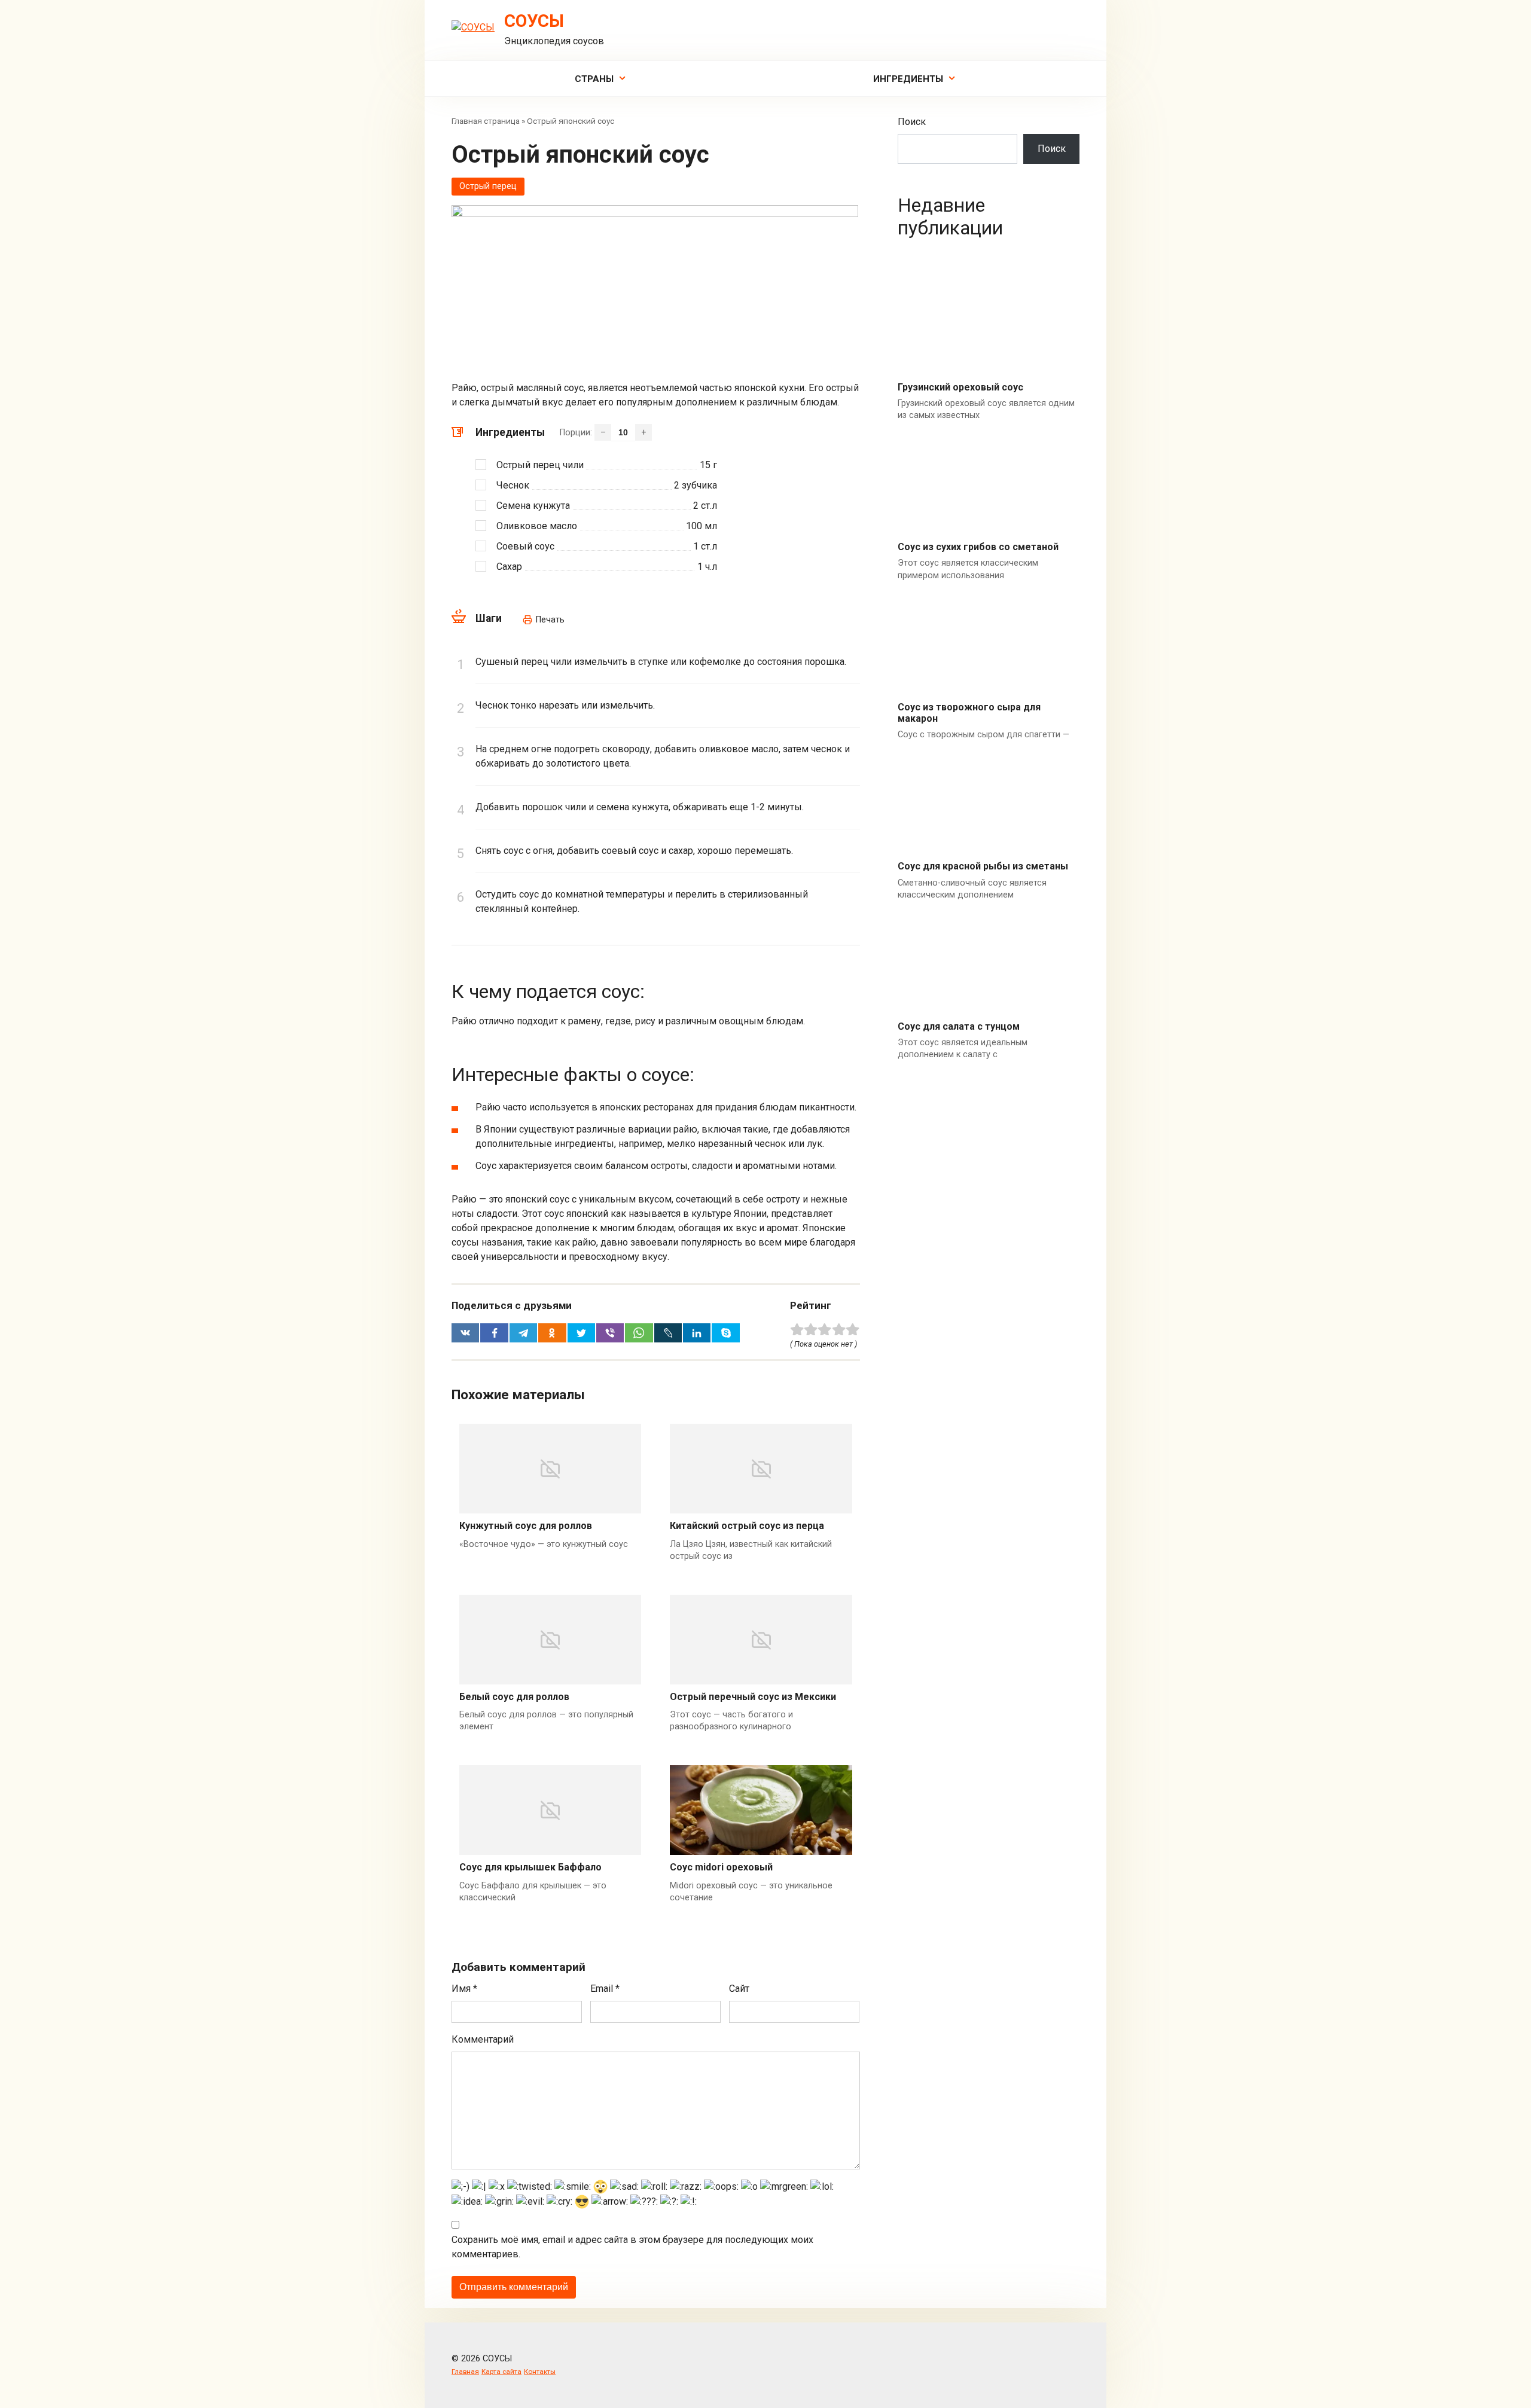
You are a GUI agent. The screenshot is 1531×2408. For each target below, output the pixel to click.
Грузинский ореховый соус (960, 387)
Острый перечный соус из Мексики (753, 1697)
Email (605, 1989)
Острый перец (488, 186)
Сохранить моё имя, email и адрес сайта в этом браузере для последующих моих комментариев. (632, 2247)
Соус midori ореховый (721, 1867)
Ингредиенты (908, 79)
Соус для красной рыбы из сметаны (983, 866)
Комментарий (483, 2039)
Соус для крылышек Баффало (530, 1867)
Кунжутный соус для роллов (526, 1526)
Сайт (739, 1989)
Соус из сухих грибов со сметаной (978, 547)
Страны (594, 79)
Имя (464, 1989)
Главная (465, 2372)
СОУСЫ (534, 21)
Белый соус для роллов (514, 1697)
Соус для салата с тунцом (959, 1026)
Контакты (540, 2372)
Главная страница (486, 121)
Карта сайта (501, 2372)
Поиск (912, 122)
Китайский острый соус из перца (747, 1526)
